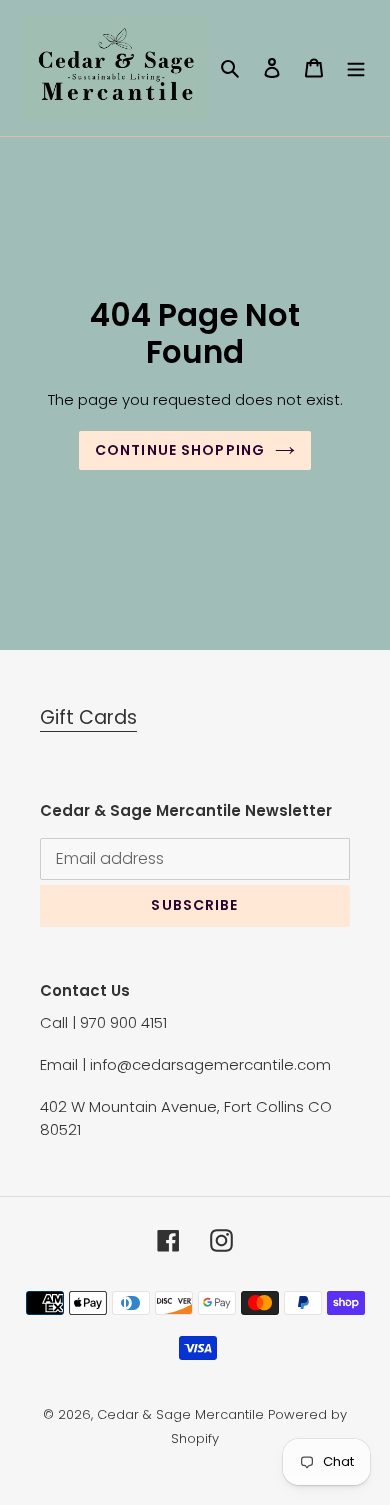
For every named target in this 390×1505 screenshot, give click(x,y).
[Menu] (356, 68)
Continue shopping (180, 450)
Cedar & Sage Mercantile (180, 1414)
